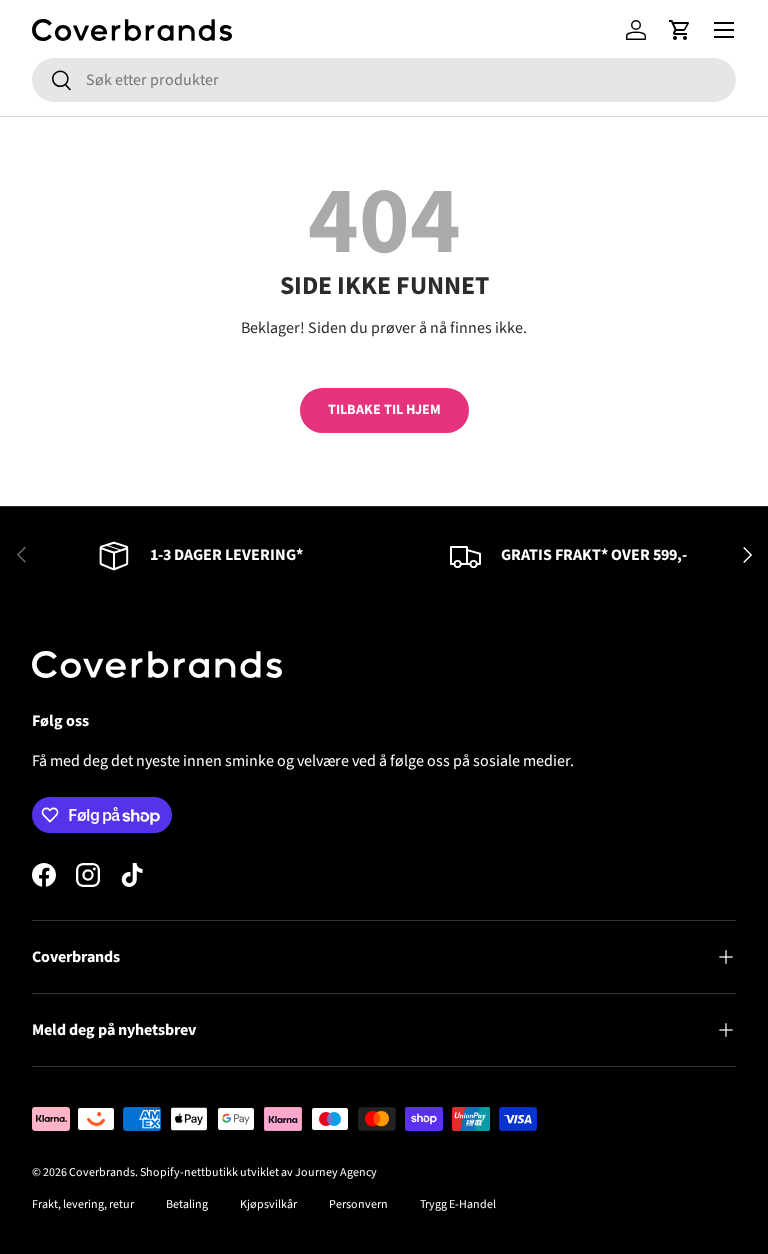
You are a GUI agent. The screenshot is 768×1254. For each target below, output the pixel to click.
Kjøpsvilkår (268, 1204)
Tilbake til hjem (384, 410)
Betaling (187, 1204)
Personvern (358, 1204)
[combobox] (384, 80)
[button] (680, 30)
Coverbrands (102, 1172)
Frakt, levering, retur (83, 1204)
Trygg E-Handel (458, 1204)
